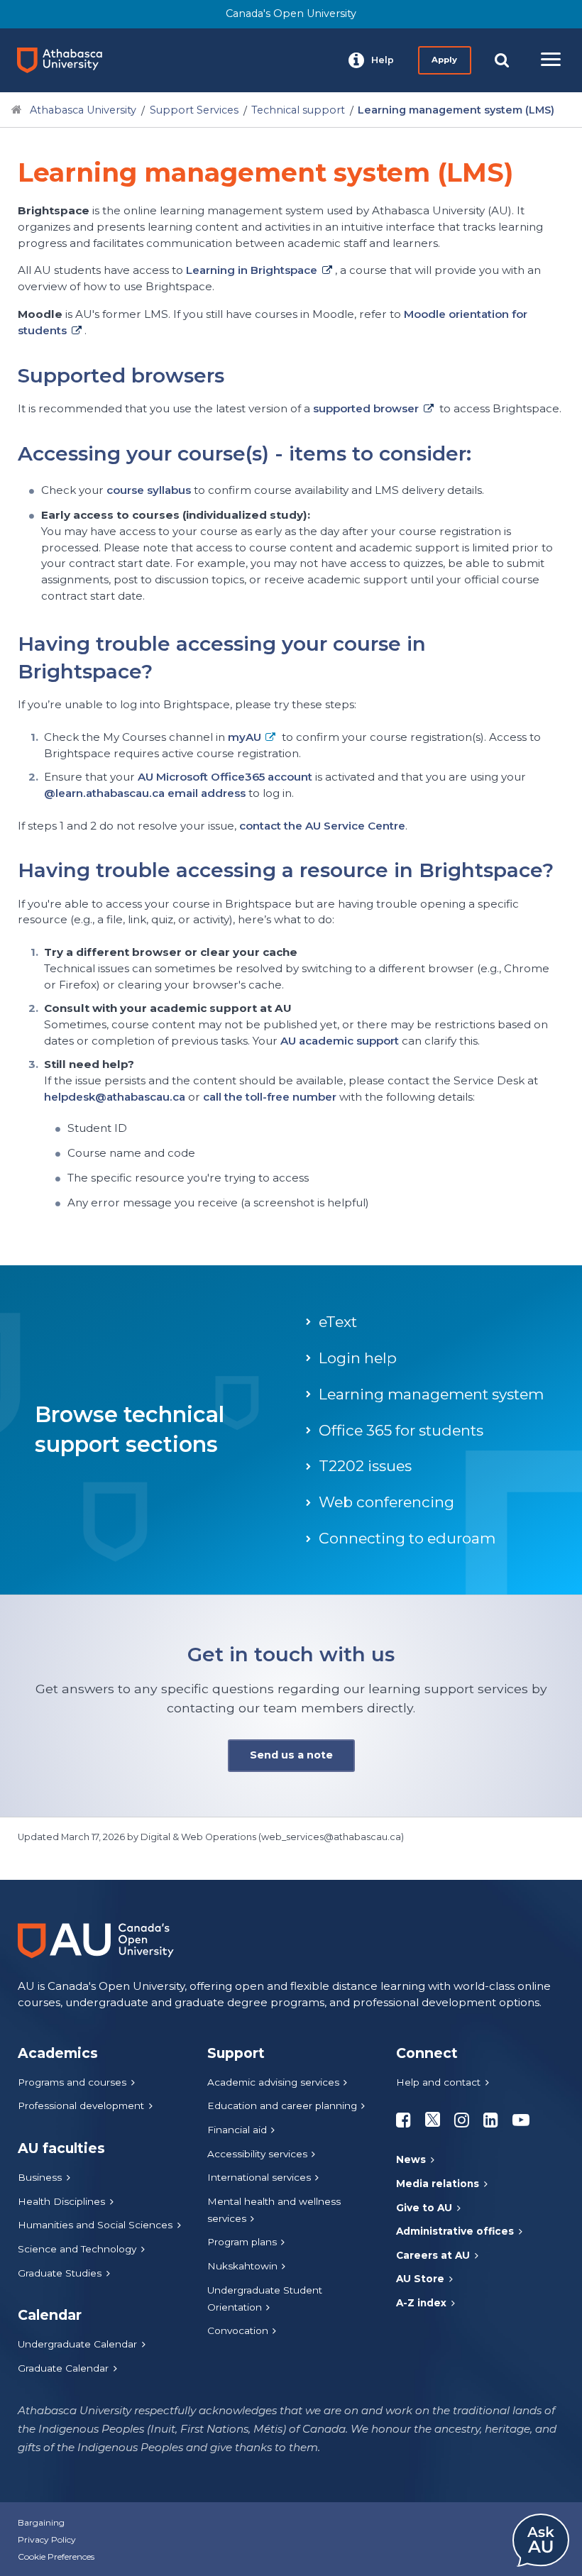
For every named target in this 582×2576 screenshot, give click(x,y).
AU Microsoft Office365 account (225, 777)
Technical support (298, 110)
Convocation (238, 2330)
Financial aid (237, 2130)
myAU (245, 737)
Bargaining (41, 2522)
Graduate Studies (60, 2273)
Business (40, 2177)
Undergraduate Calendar (77, 2344)
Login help (358, 1358)
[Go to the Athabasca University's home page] (65, 60)
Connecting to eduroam (407, 1538)
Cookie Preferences (56, 2556)
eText (338, 1322)
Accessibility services (257, 2154)
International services (259, 2177)
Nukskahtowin (242, 2266)
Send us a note (291, 1755)
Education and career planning (282, 2106)
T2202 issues (365, 1466)
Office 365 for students (401, 1430)
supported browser (366, 408)
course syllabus (150, 490)
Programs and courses (72, 2082)
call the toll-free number (270, 1097)
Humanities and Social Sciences (95, 2225)
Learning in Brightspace (252, 270)
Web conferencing (386, 1502)
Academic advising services (273, 2082)
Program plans (242, 2242)
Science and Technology (77, 2249)
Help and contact (438, 2082)
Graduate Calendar (63, 2368)
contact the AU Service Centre (322, 826)
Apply (444, 60)
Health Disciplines (61, 2201)
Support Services (194, 110)
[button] (371, 60)
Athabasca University (83, 110)
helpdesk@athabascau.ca (115, 1097)
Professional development (81, 2106)
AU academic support (340, 1041)
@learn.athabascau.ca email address (145, 793)
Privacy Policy (47, 2539)
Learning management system (431, 1394)
